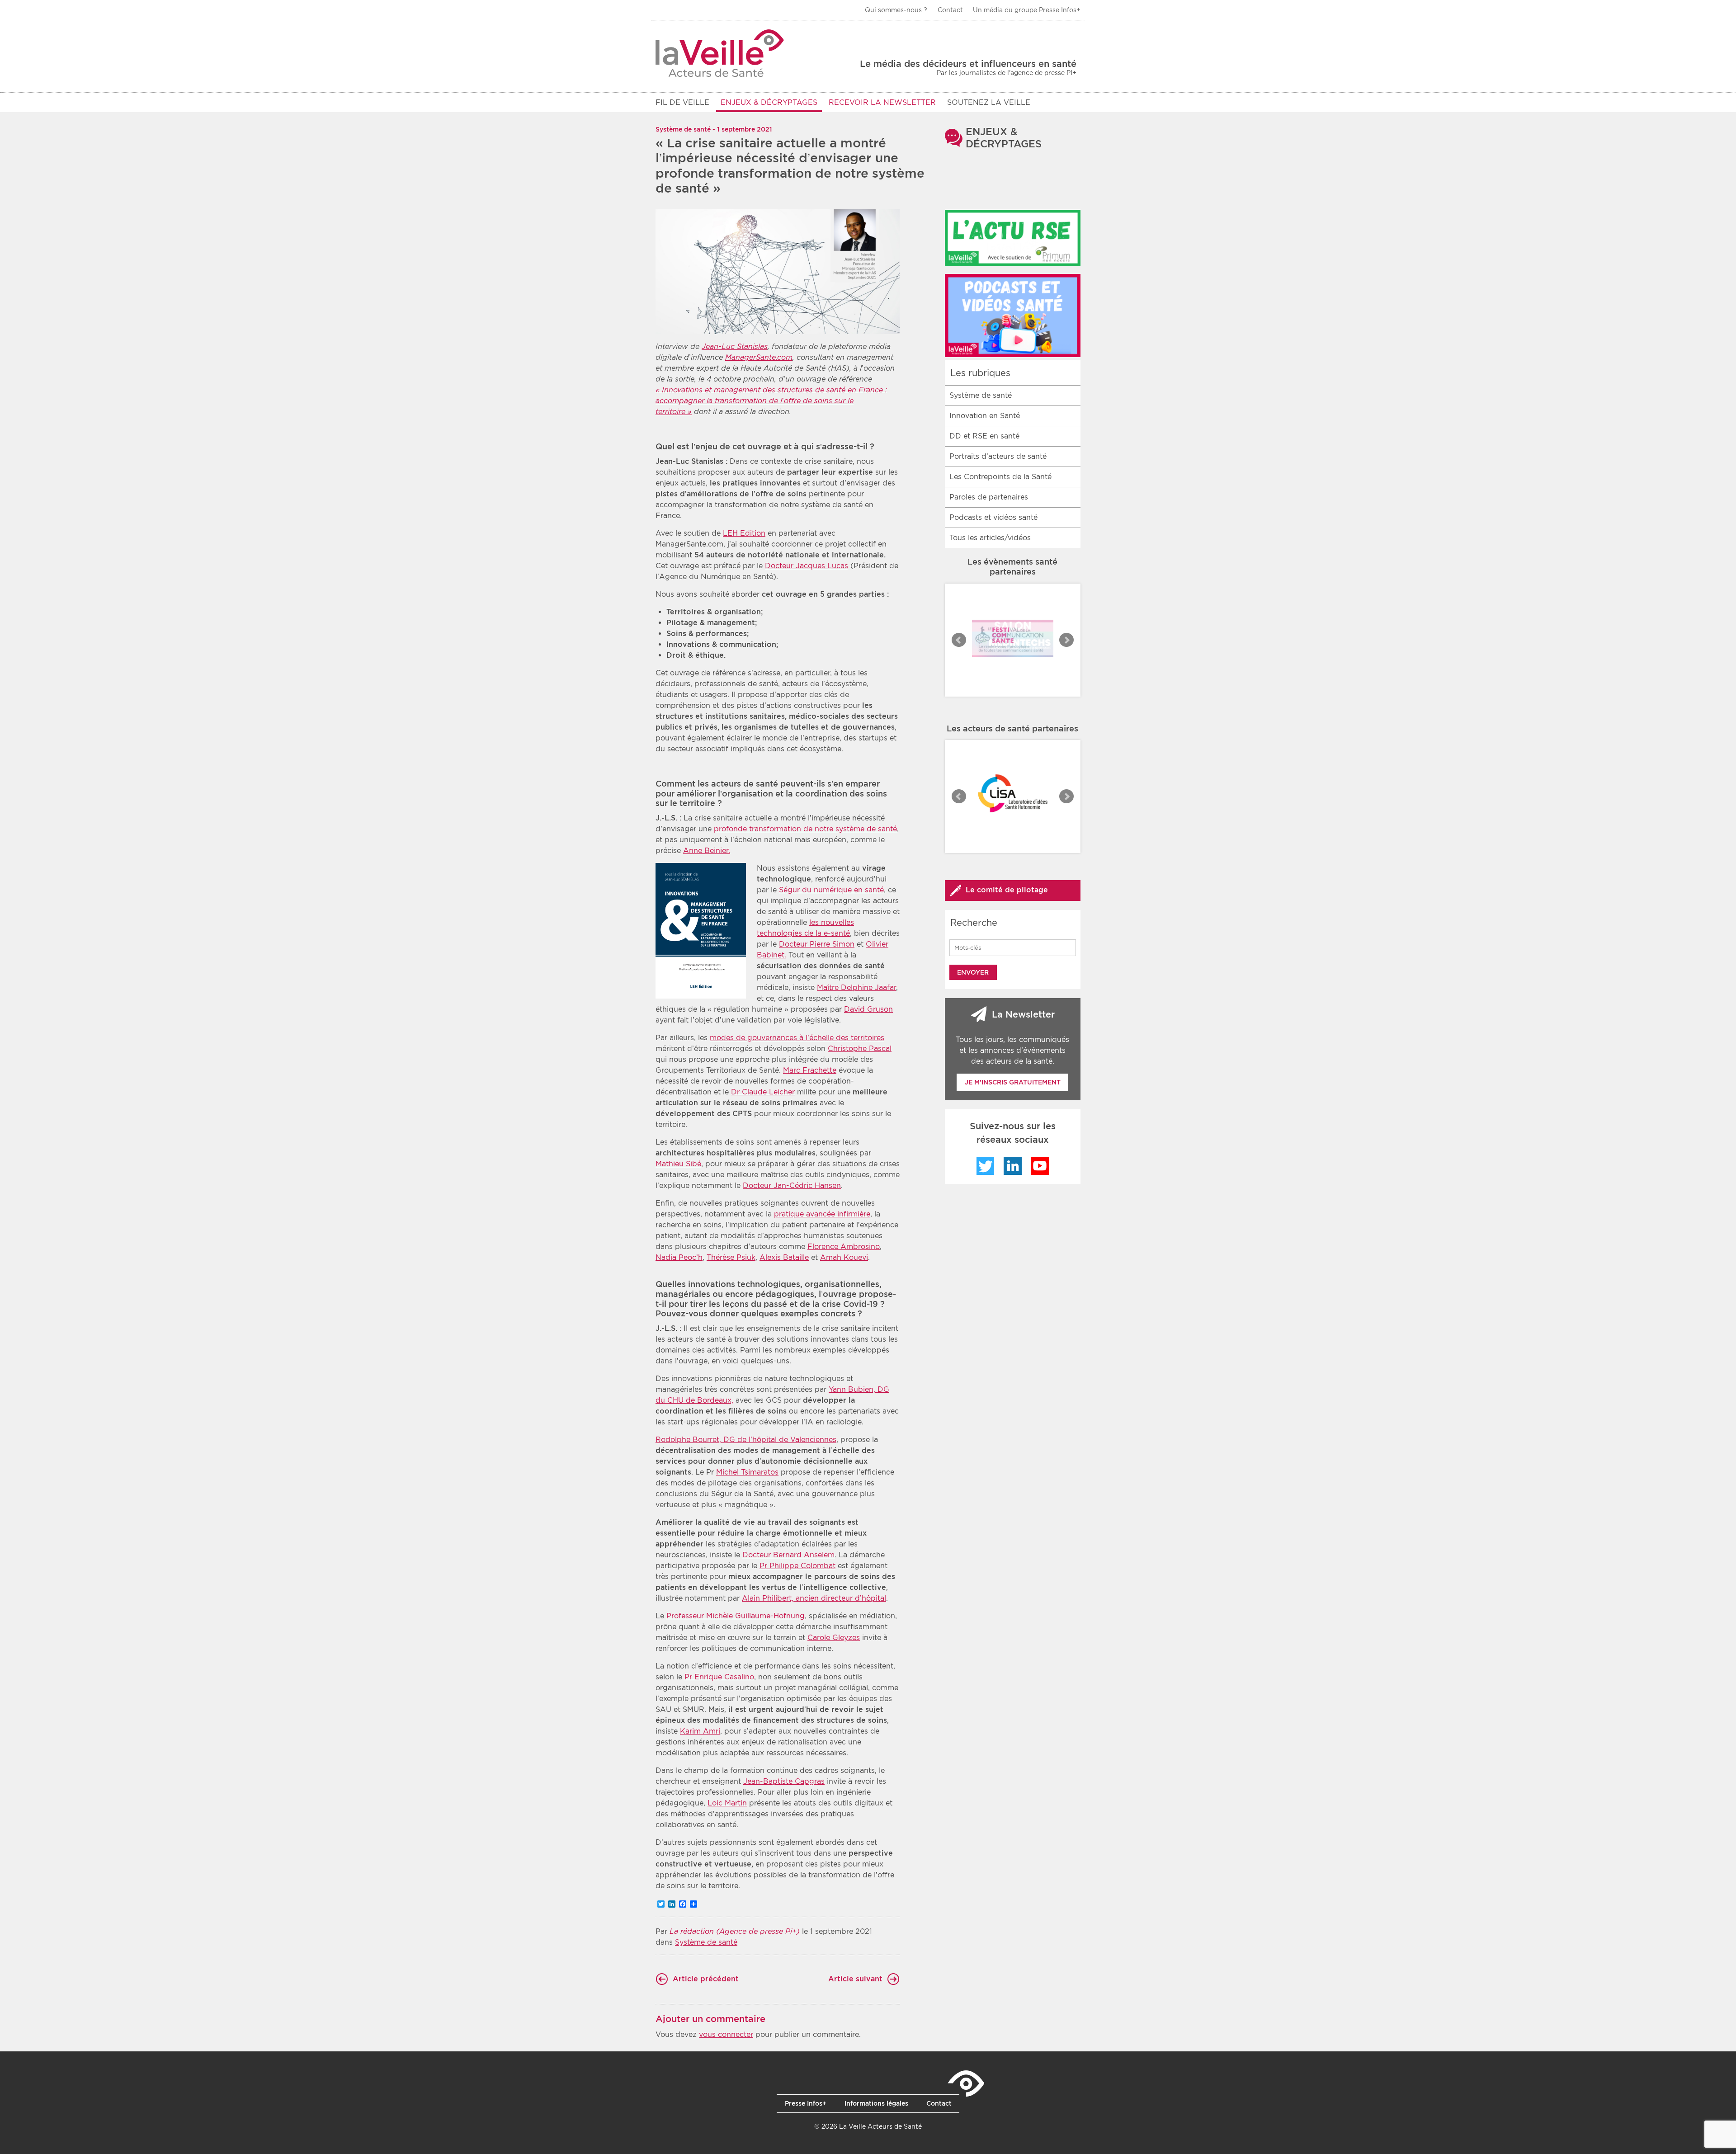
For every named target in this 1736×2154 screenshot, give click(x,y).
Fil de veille (682, 102)
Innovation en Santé (985, 416)
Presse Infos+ (806, 2103)
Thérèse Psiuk (731, 1257)
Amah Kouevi (844, 1257)
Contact (950, 10)
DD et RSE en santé (984, 436)
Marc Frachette (810, 1070)
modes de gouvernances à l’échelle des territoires (797, 1038)
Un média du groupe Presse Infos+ (1027, 10)
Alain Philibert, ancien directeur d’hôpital (814, 1598)
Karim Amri (700, 1731)
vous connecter (726, 2034)
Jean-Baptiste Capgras (784, 1781)
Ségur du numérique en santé (831, 890)
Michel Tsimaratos (747, 1472)
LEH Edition (744, 533)
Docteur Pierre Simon (817, 944)
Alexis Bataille (784, 1257)
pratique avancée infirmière (822, 1214)
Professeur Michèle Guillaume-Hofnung (736, 1616)
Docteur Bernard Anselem (788, 1555)
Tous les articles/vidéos (990, 538)
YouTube (1040, 1166)
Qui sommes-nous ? (896, 10)
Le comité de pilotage (1007, 890)
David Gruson (868, 1009)
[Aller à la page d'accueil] (720, 53)
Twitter (986, 1166)
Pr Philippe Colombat (797, 1566)
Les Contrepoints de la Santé (1000, 477)
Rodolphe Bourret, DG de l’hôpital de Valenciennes (746, 1440)
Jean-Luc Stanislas (735, 346)
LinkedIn (1013, 1166)
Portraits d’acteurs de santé (998, 456)
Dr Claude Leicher (763, 1092)
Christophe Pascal (860, 1049)
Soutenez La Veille (989, 102)
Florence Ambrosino (844, 1247)
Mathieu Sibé (678, 1164)
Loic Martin (727, 1803)
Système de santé (706, 1942)
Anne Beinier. (707, 851)
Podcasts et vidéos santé (993, 517)
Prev (959, 640)
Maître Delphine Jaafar (856, 987)
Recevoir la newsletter (882, 102)
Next (1066, 640)
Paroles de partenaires (989, 497)
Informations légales (876, 2103)
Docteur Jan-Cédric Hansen (792, 1185)
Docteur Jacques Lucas (807, 566)
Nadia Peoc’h (679, 1257)
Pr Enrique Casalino (719, 1677)
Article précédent (706, 1979)
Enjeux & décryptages (769, 102)
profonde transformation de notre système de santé (805, 829)
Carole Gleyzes (834, 1638)
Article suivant (855, 1979)
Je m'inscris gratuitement (1013, 1082)
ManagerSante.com (759, 357)
